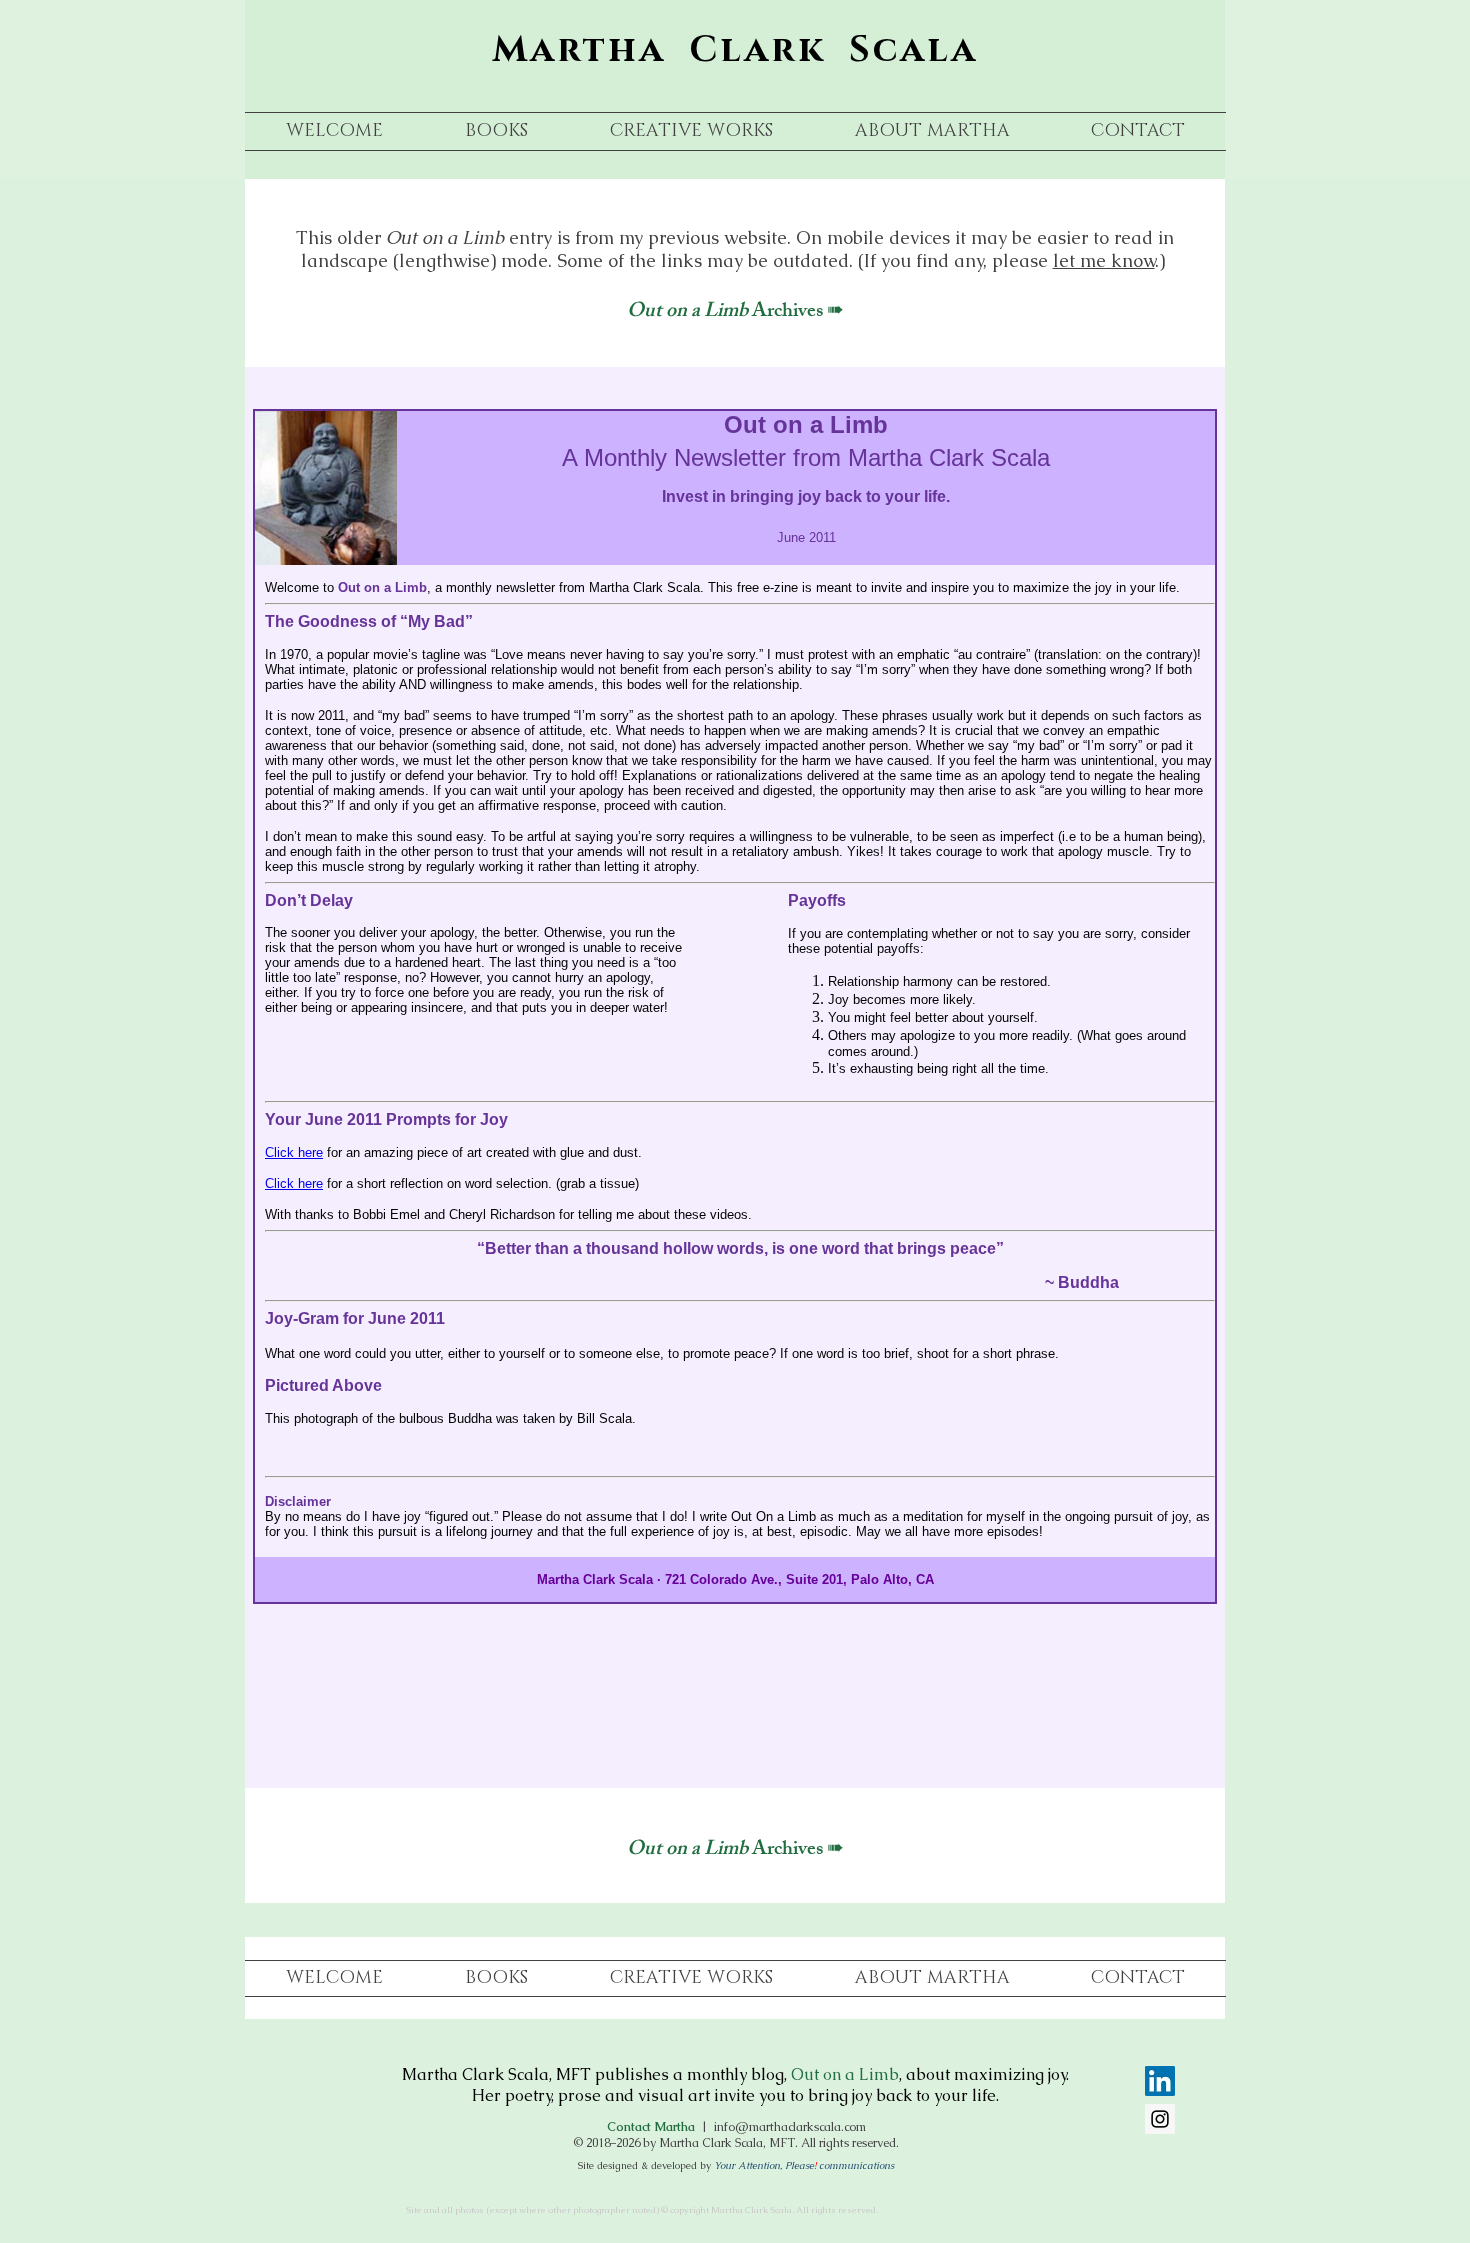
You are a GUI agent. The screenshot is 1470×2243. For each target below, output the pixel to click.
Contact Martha (651, 2127)
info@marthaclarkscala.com (790, 2127)
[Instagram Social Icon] (1160, 2119)
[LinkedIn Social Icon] (1160, 2081)
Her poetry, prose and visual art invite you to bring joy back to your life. (735, 2095)
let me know (1104, 260)
